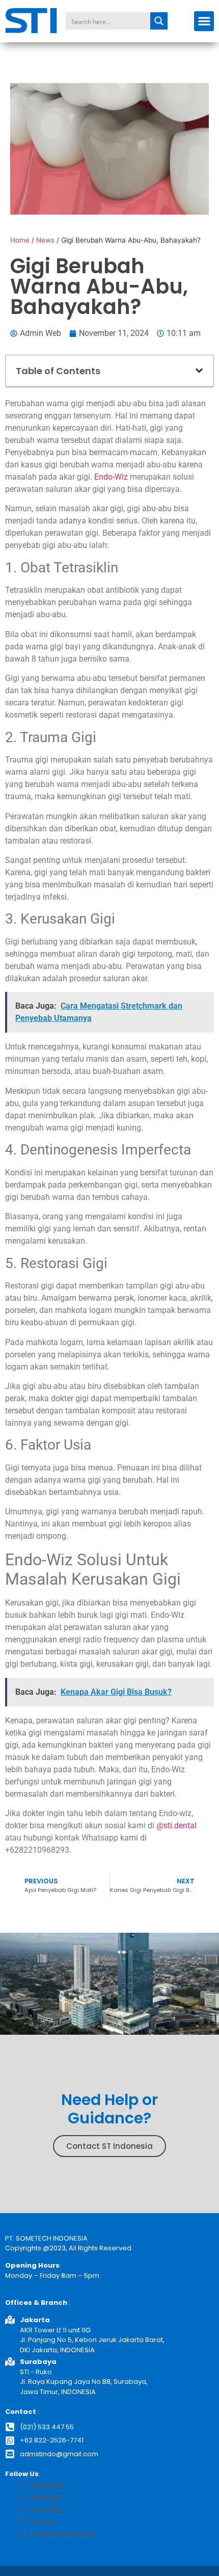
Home (20, 240)
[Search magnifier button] (159, 21)
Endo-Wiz (111, 477)
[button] (204, 21)
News (45, 240)
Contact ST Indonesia (109, 2146)
